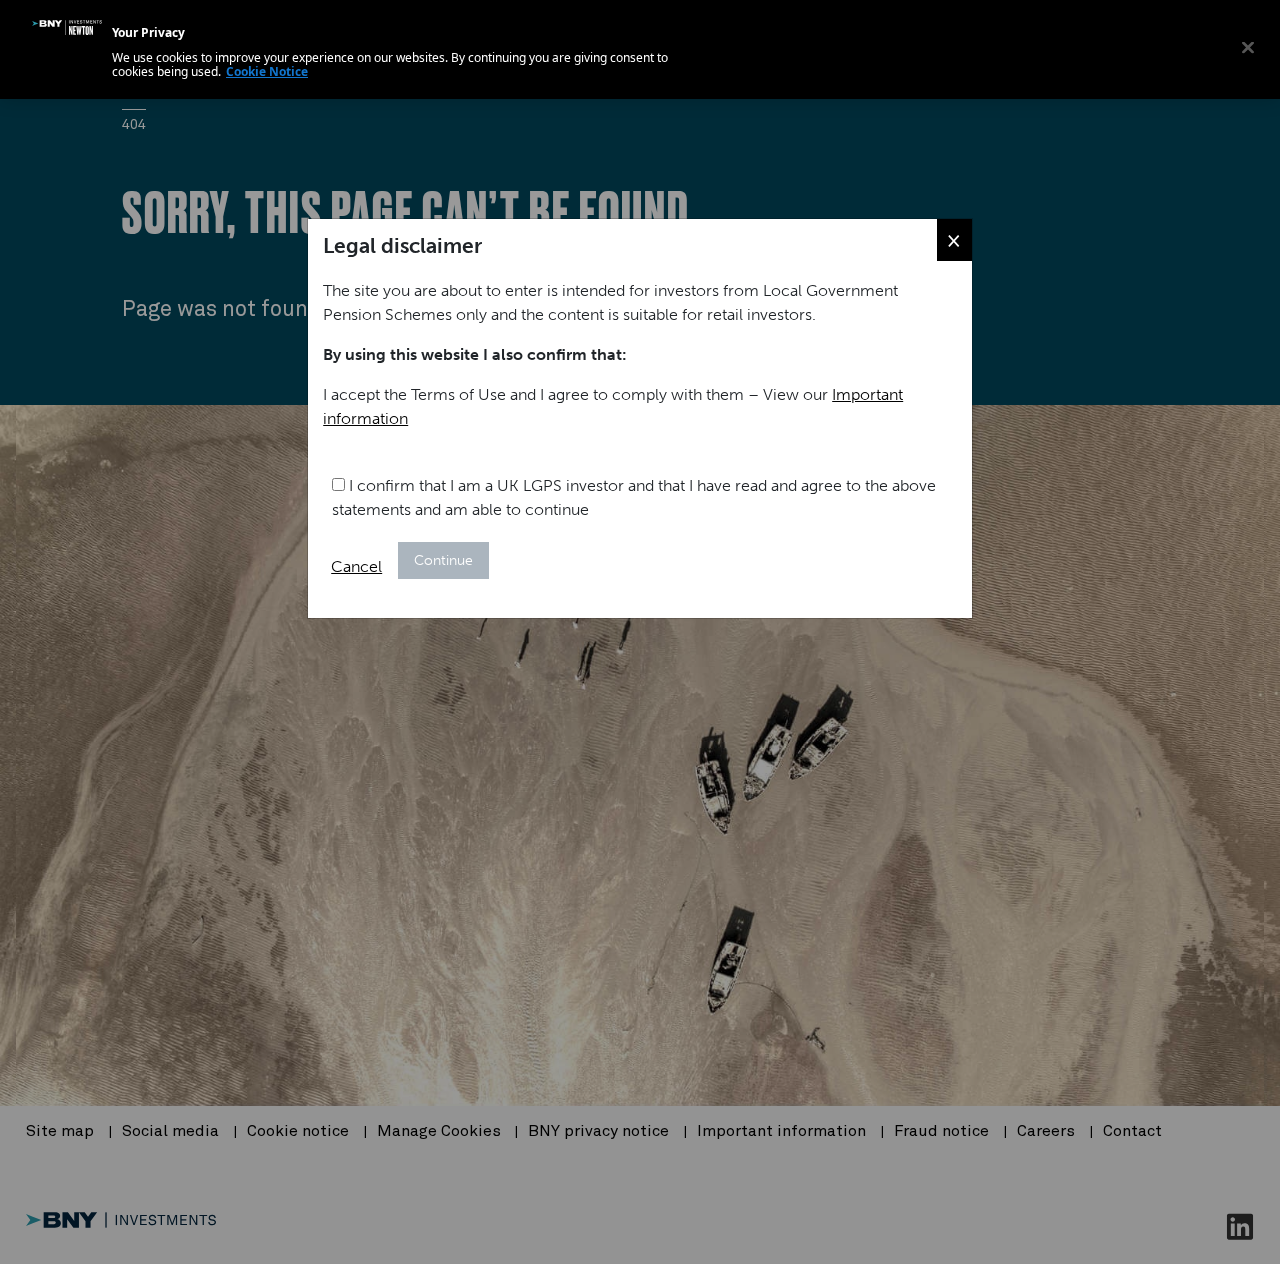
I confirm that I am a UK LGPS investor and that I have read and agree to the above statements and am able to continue (634, 497)
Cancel (356, 566)
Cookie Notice (267, 71)
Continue (443, 560)
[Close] (1248, 47)
